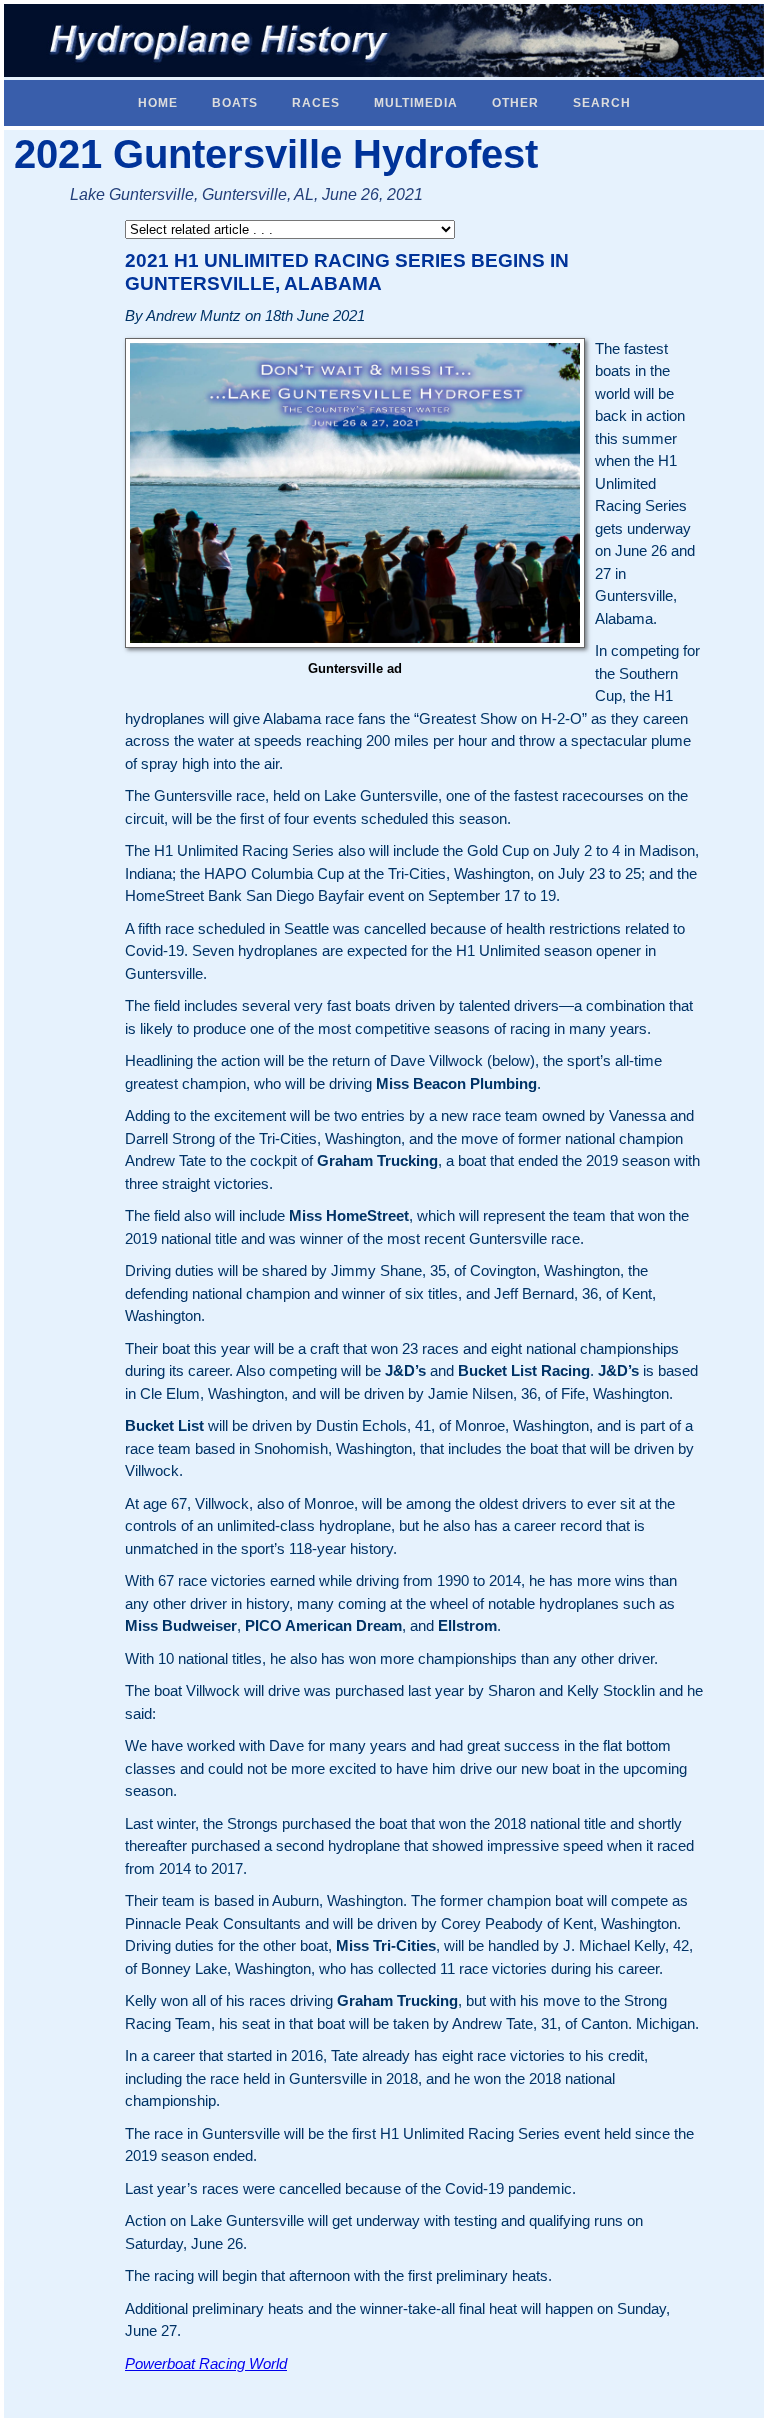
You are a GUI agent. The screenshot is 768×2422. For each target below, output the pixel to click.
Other (515, 103)
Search (602, 103)
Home (158, 103)
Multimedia (416, 103)
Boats (235, 103)
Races (316, 103)
